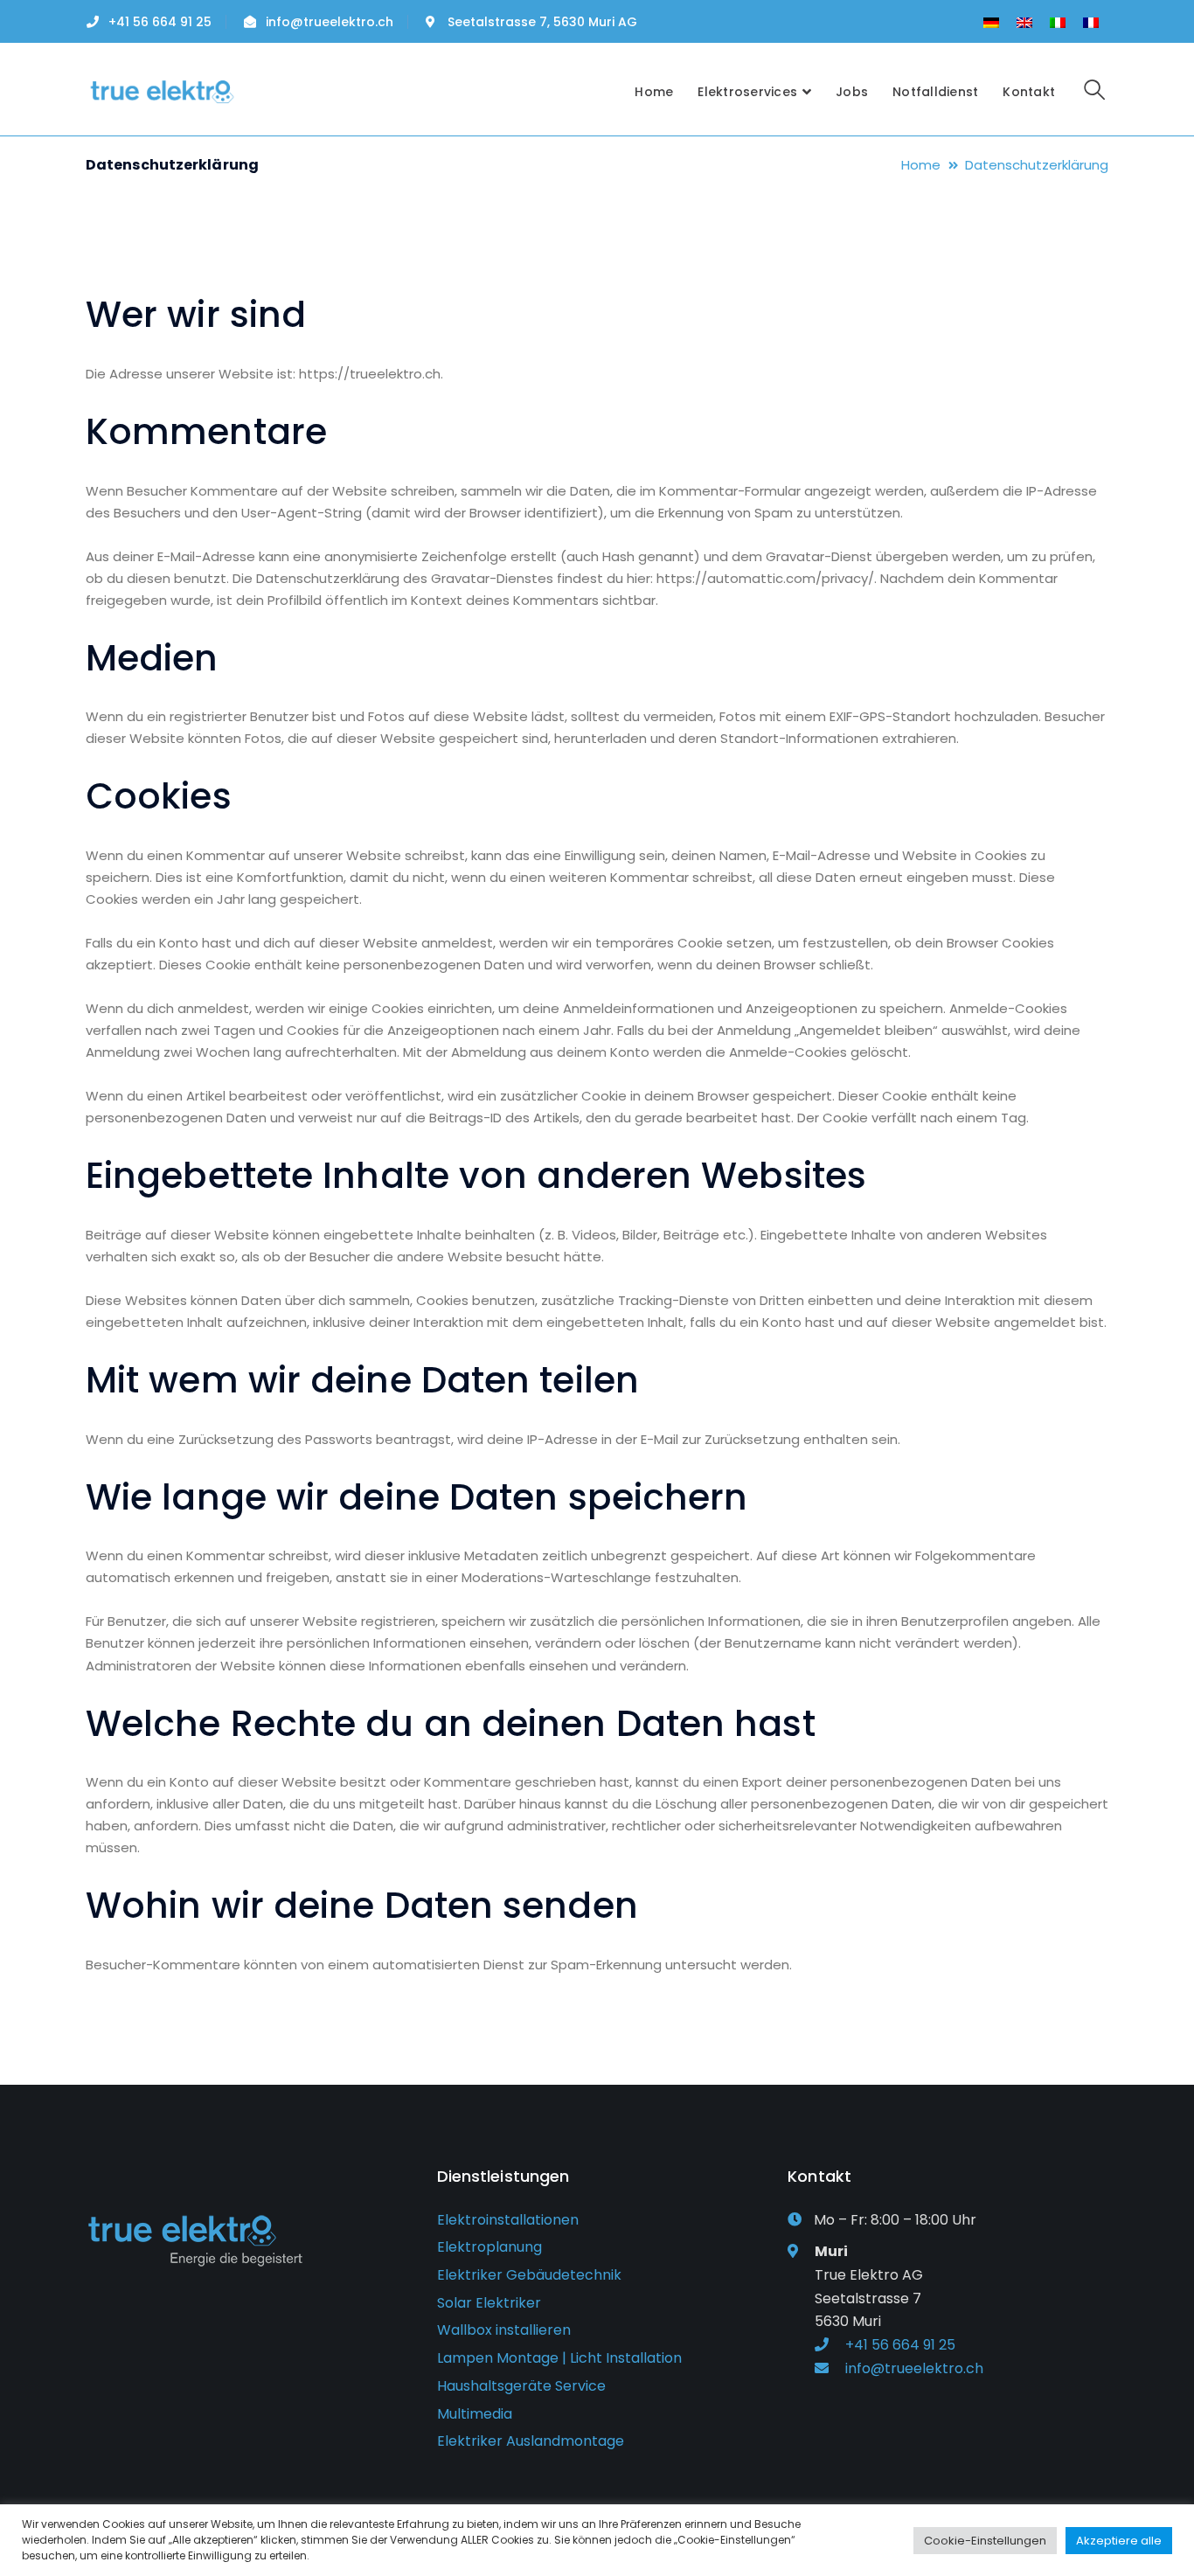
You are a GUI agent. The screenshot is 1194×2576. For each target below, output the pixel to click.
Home (921, 165)
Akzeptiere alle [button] (1119, 2541)
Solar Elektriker (489, 2303)
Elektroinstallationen (508, 2220)
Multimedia (475, 2414)
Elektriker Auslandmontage (531, 2441)
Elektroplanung (489, 2247)
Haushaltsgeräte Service (521, 2386)
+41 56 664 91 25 (160, 22)
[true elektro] (162, 90)
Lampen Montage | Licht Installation (559, 2358)
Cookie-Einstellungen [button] (985, 2541)
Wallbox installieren (504, 2330)
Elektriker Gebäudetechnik (529, 2275)
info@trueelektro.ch (330, 22)
